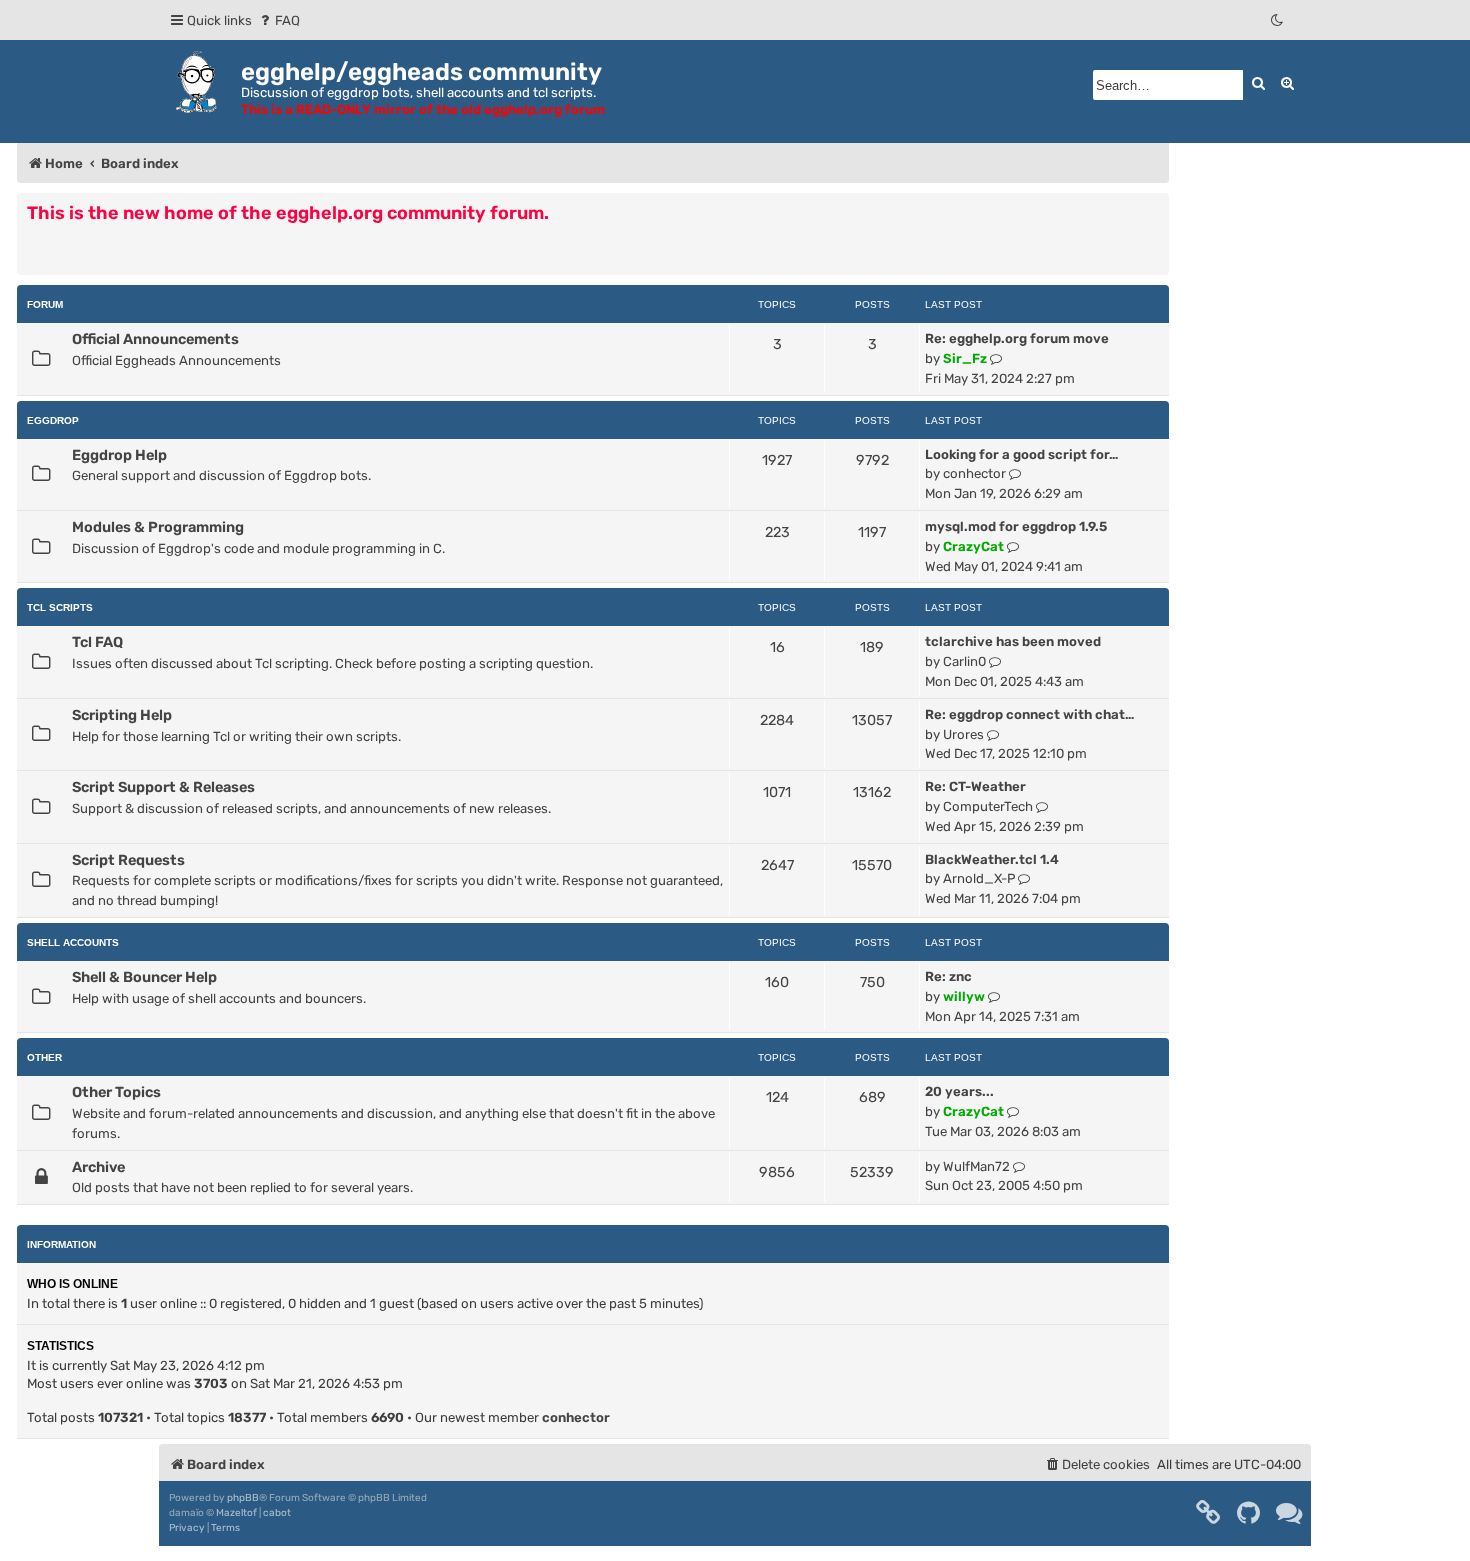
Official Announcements (155, 339)
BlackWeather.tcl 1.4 (992, 859)
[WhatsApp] (1290, 1513)
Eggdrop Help (119, 455)
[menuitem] (278, 20)
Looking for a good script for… (1021, 454)
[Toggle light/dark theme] (1278, 20)
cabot (277, 1513)
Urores (963, 734)
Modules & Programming (158, 527)
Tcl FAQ (97, 642)
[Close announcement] (1156, 207)
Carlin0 (964, 661)
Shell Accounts (73, 942)
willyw (964, 996)
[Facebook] (1209, 1513)
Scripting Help (122, 715)
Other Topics (116, 1092)
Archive (98, 1167)
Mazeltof (236, 1513)
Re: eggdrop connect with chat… (1029, 714)
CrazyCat (973, 546)
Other (44, 1057)
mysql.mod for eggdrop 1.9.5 (1016, 526)
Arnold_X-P (979, 878)
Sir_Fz (965, 358)
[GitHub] (1249, 1513)
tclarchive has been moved (1013, 641)
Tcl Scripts (60, 607)
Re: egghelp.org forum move (1017, 338)
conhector (974, 473)
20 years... (959, 1091)
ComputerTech (988, 806)
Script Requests (128, 860)
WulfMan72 (976, 1166)
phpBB (243, 1498)
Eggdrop (53, 420)
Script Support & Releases (163, 787)
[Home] (200, 82)
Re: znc (948, 976)
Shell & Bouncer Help (144, 977)
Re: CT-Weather (975, 786)
